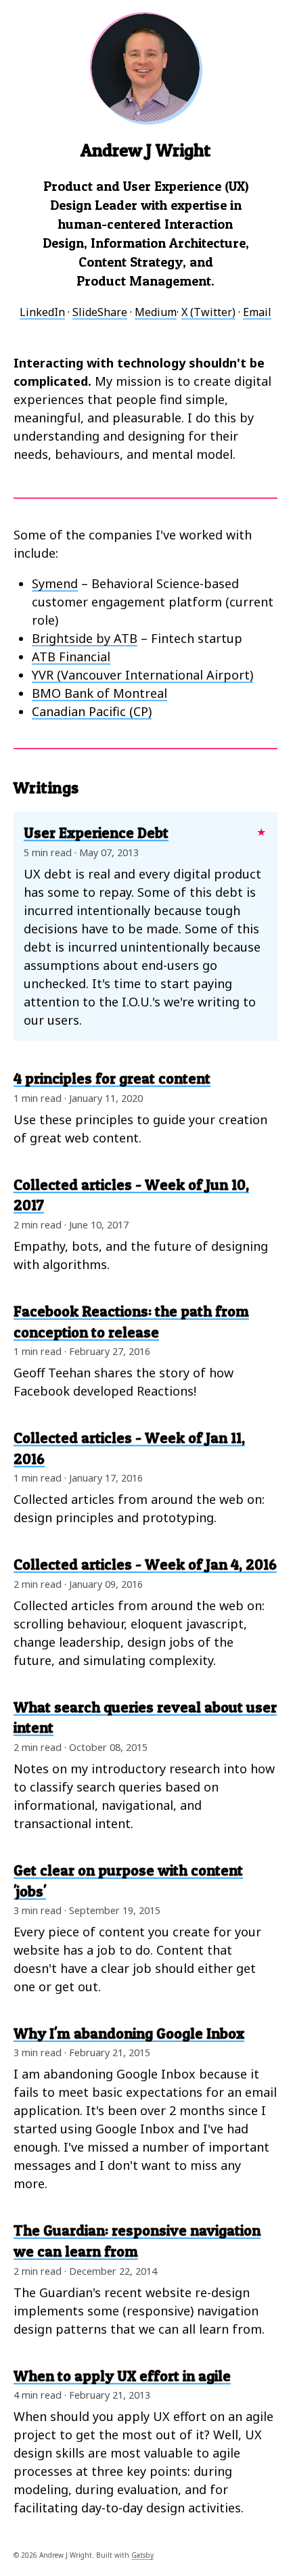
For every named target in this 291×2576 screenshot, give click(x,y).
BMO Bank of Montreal (99, 693)
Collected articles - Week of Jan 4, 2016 (145, 1564)
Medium (156, 312)
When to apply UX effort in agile (122, 2376)
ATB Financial (71, 657)
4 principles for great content (112, 1078)
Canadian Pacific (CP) (92, 711)
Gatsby (142, 2555)
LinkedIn (42, 312)
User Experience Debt (96, 832)
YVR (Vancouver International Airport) (142, 675)
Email (257, 312)
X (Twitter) (208, 312)
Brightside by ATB (85, 638)
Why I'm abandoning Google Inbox (129, 2033)
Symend (55, 583)
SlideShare (100, 312)
